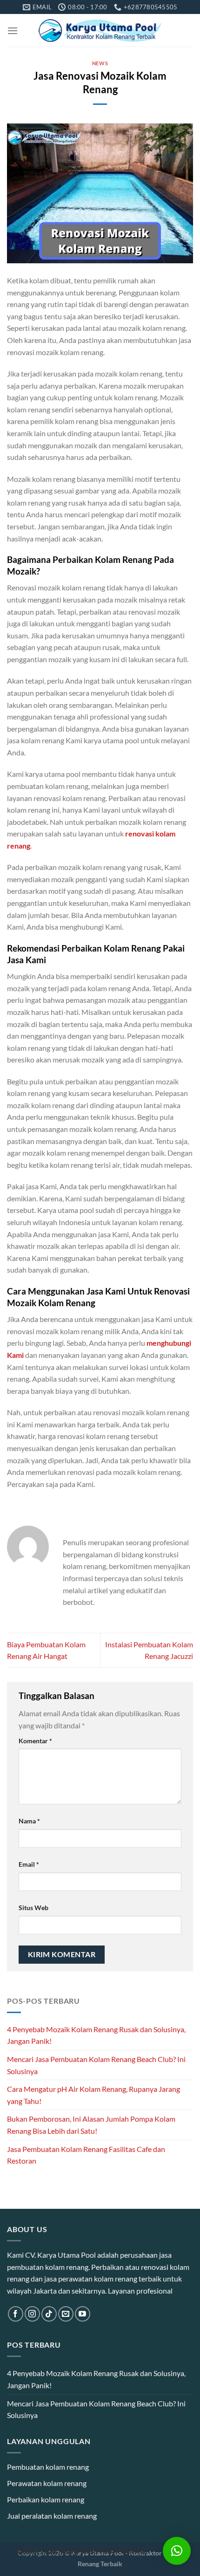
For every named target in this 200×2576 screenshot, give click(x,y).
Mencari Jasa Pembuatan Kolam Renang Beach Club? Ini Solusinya (96, 2065)
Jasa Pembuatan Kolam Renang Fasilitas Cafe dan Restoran (86, 2155)
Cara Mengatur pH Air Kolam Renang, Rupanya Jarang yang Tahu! (93, 2095)
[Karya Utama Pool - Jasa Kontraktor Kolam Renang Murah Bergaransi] (100, 31)
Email (29, 1864)
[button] (177, 2551)
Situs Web (33, 1908)
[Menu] (13, 31)
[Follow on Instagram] (32, 2314)
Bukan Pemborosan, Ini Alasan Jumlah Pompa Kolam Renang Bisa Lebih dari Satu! (91, 2125)
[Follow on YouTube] (83, 2314)
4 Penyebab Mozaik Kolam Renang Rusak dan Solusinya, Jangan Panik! (96, 2035)
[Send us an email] (66, 2314)
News (100, 63)
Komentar (35, 1741)
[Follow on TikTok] (49, 2314)
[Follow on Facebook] (16, 2314)
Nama (29, 1821)
